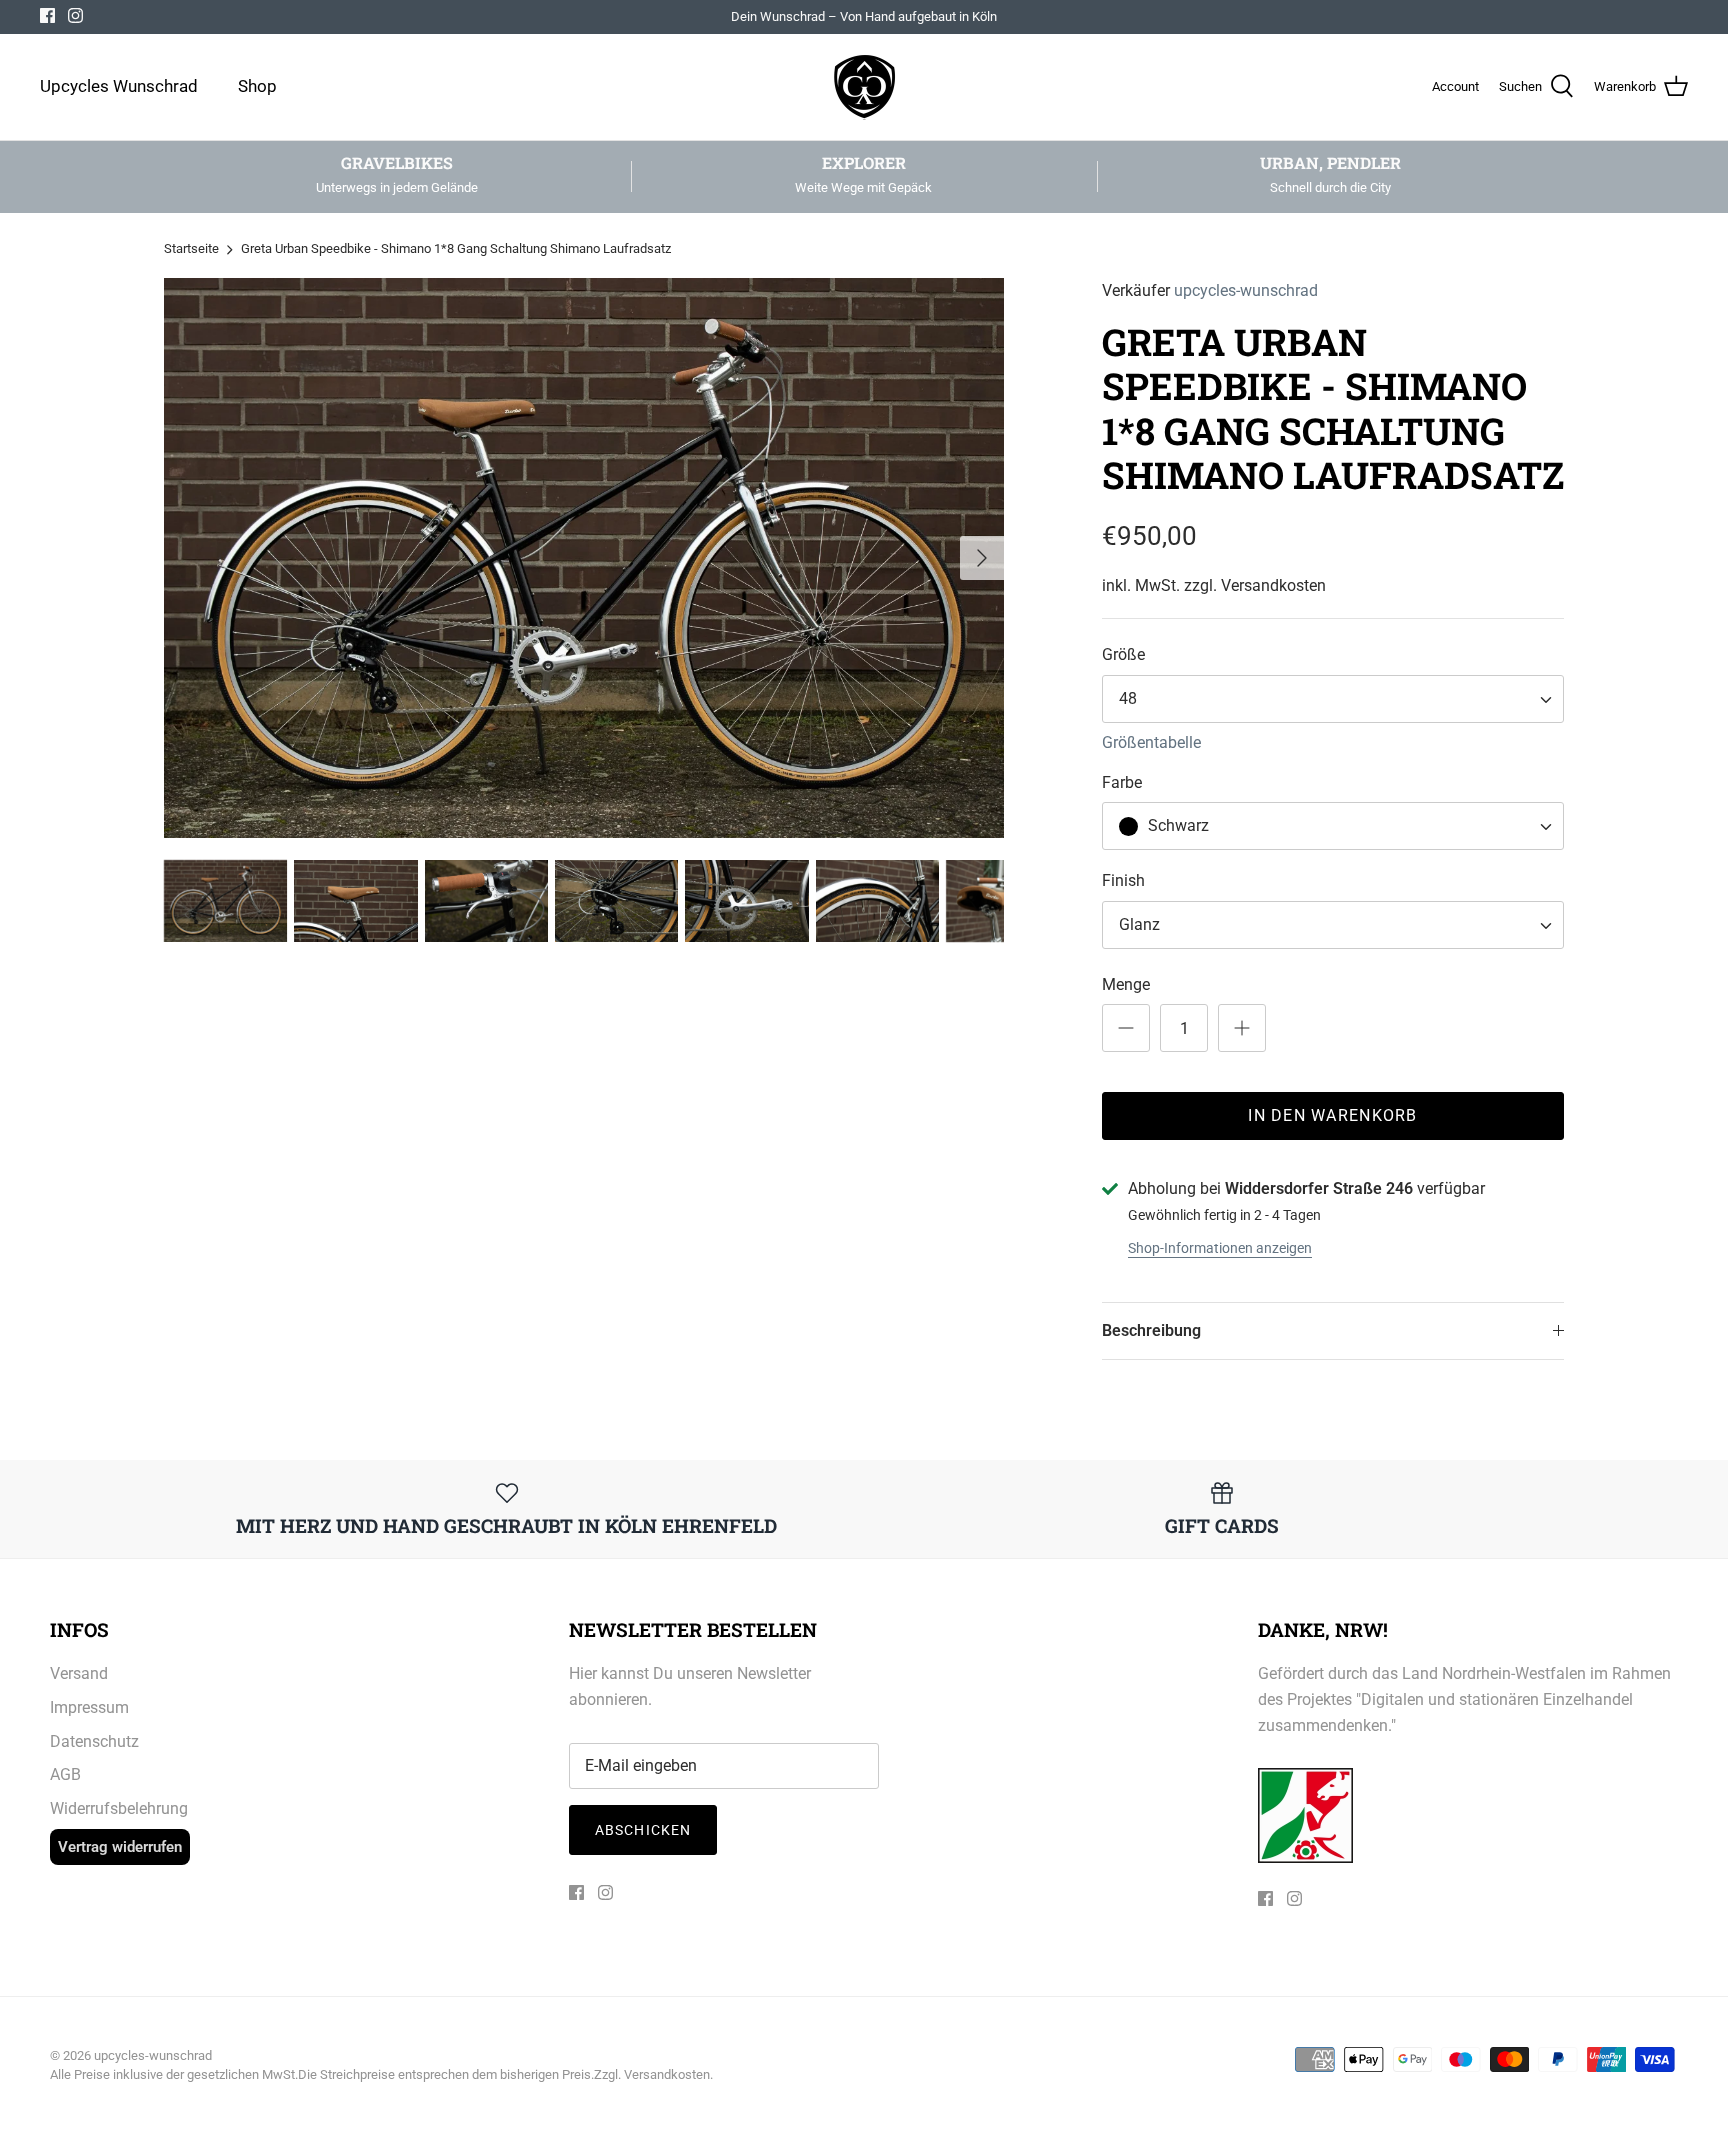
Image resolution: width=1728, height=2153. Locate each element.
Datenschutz (94, 1741)
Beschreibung (1151, 1330)
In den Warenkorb (1332, 1115)
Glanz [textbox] (1139, 924)
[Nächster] (982, 558)
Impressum (89, 1707)
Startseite (191, 248)
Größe (1123, 654)
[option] (584, 558)
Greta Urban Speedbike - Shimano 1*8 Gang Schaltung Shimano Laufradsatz (456, 248)
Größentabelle (1151, 742)
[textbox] (1176, 826)
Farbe (1122, 782)
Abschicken (643, 1830)
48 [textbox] (1128, 698)
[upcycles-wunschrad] (864, 87)
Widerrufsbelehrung (119, 1808)
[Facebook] (47, 15)
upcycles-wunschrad (1246, 290)
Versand (79, 1673)
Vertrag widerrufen (120, 1847)
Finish (1123, 880)
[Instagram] (75, 15)
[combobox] (1333, 699)
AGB (65, 1774)
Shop (257, 86)
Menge (1126, 984)
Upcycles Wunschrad (119, 86)
